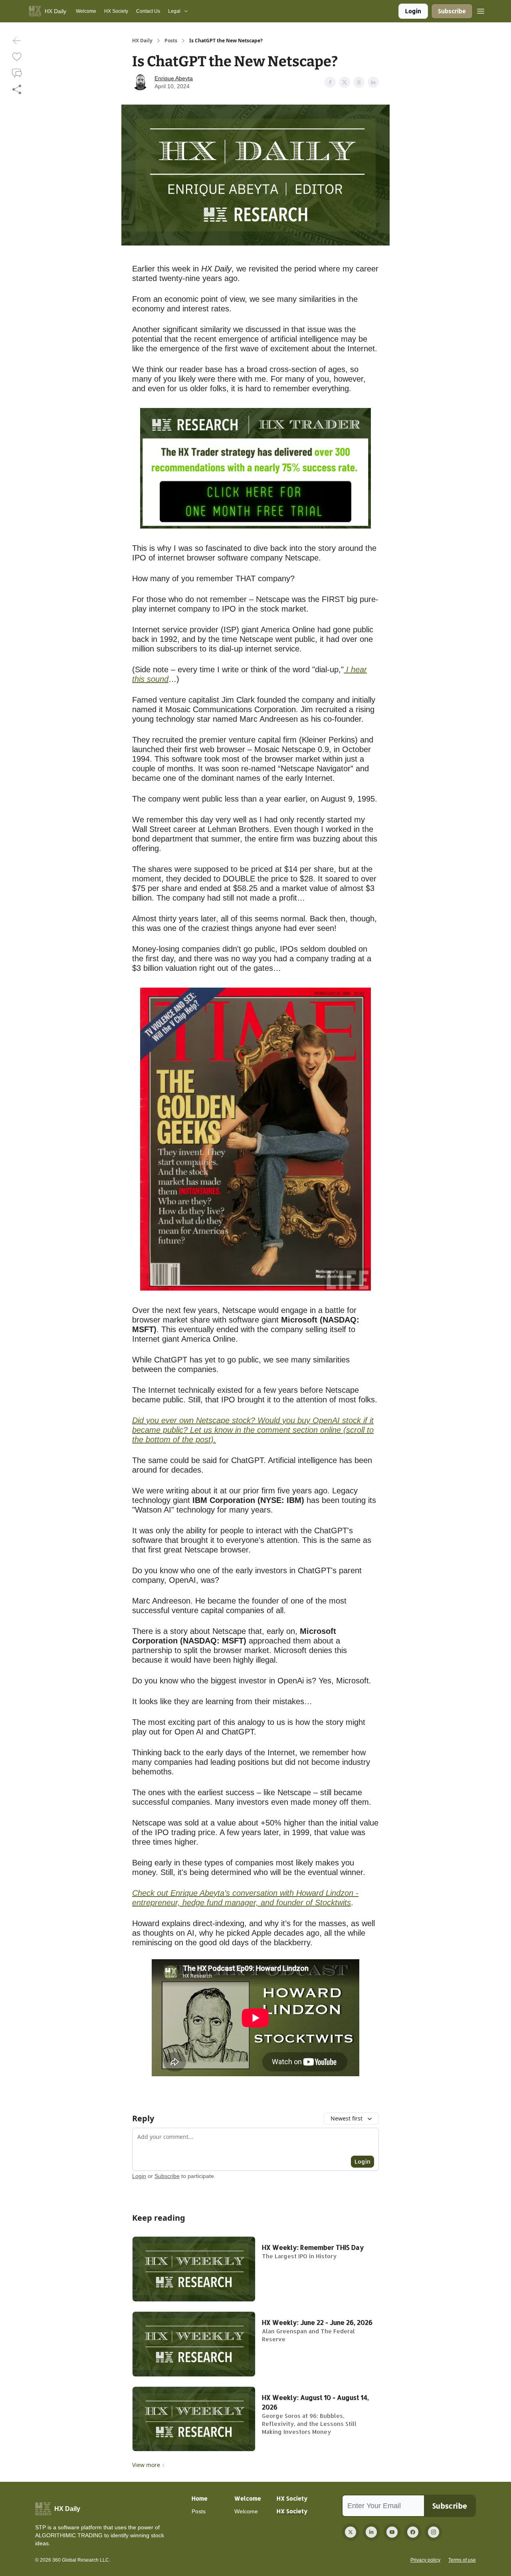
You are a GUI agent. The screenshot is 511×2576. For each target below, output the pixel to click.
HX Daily (142, 41)
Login (413, 11)
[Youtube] (392, 2532)
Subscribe (452, 11)
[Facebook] (413, 2532)
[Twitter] (351, 2532)
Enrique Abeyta (174, 78)
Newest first (347, 2118)
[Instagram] (434, 2532)
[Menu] (481, 10)
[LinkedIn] (371, 2532)
